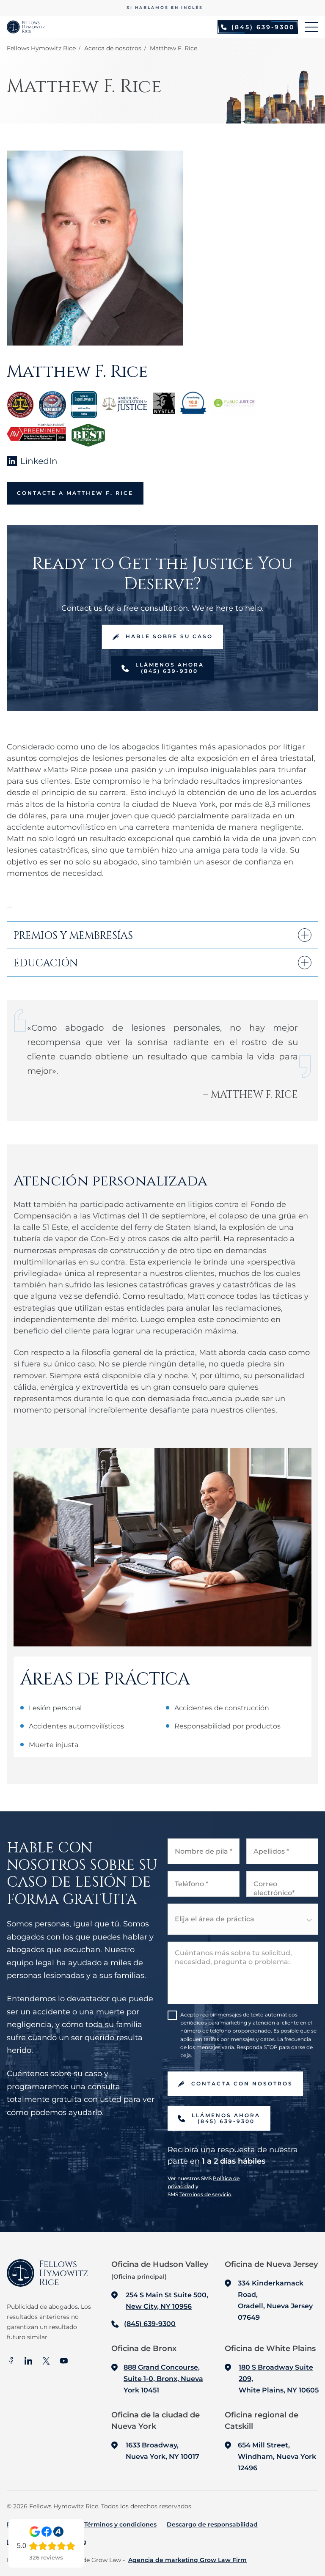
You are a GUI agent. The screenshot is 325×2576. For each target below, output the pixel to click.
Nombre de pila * (204, 1851)
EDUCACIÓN (46, 962)
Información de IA (34, 2542)
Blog (79, 2542)
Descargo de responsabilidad (212, 2524)
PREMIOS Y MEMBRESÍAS (73, 935)
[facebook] (11, 2362)
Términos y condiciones (120, 2524)
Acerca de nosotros (113, 48)
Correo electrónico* (274, 1888)
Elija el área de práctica (215, 1919)
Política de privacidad (40, 2524)
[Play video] (9, 908)
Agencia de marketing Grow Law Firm (187, 2560)
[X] (46, 2362)
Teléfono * (191, 1884)
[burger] (311, 27)
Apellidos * (271, 1851)
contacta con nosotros (242, 2084)
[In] (28, 2362)
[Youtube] (64, 2362)
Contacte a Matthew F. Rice (75, 493)
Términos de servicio (205, 2194)
